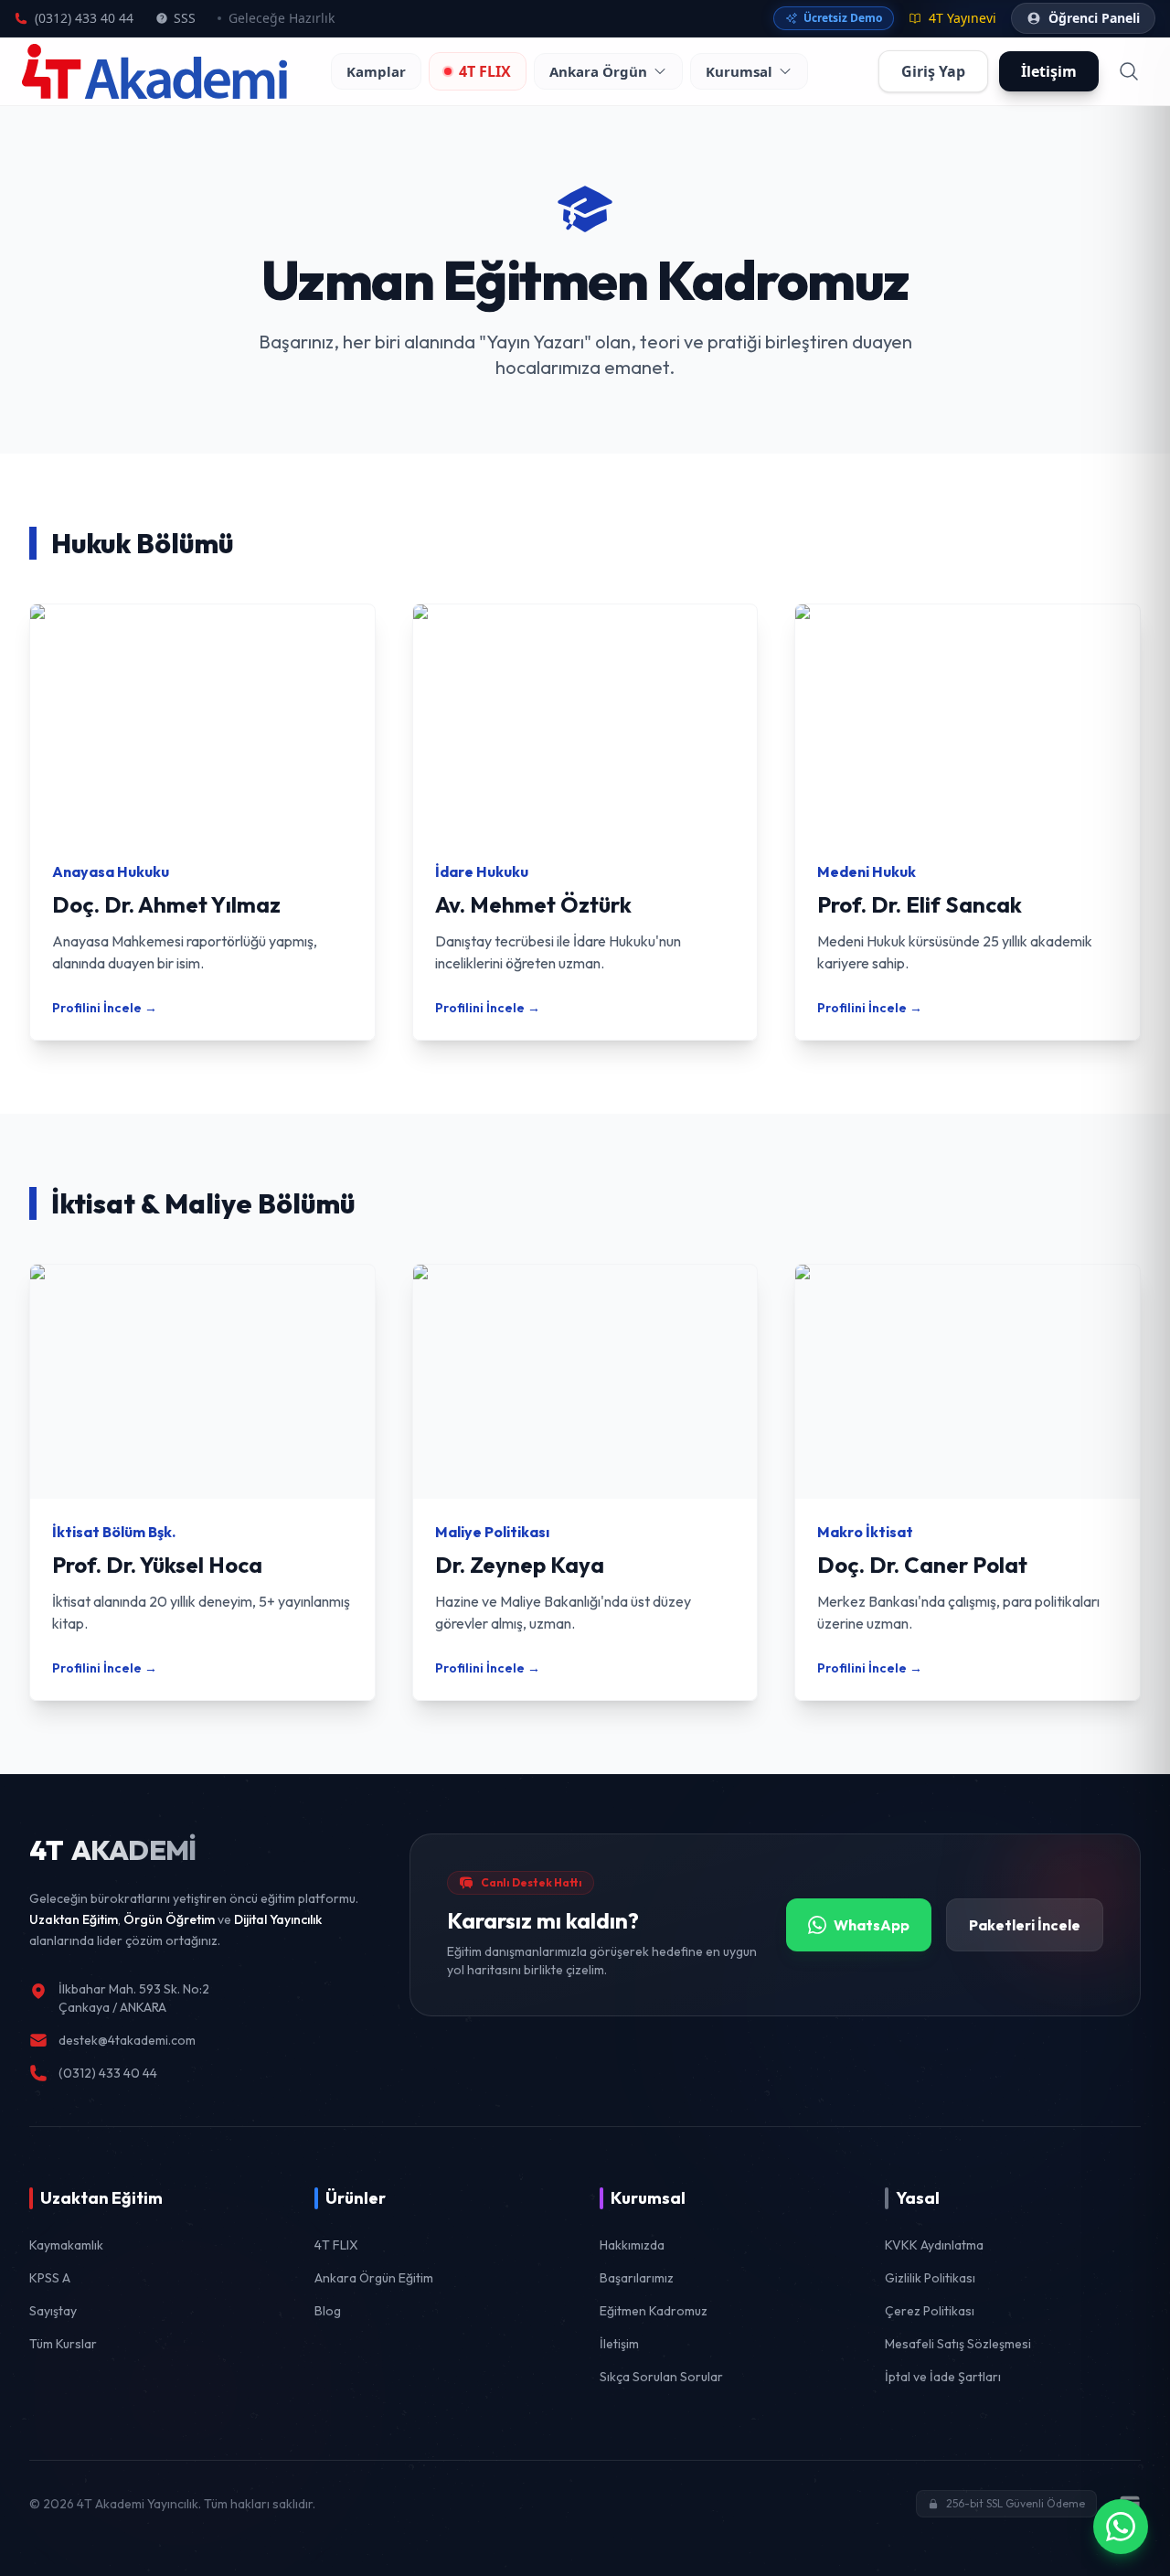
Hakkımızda (632, 2245)
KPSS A (50, 2278)
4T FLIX (485, 71)
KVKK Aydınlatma (934, 2245)
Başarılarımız (637, 2278)
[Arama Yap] (1129, 71)
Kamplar (376, 71)
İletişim (619, 2344)
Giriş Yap (933, 71)
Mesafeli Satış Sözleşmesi (958, 2344)
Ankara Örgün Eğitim (374, 2278)
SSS (185, 18)
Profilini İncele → (105, 1008)
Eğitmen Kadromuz (654, 2311)
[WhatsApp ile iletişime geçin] (1121, 2527)
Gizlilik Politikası (930, 2278)
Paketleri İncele (1025, 1925)
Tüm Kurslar (63, 2344)
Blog (328, 2311)
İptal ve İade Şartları (943, 2377)
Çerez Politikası (930, 2311)
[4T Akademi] (154, 71)
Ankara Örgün (598, 71)
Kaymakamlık (66, 2245)
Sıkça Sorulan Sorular (661, 2377)
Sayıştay (53, 2311)
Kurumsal (739, 71)
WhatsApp (872, 1925)
